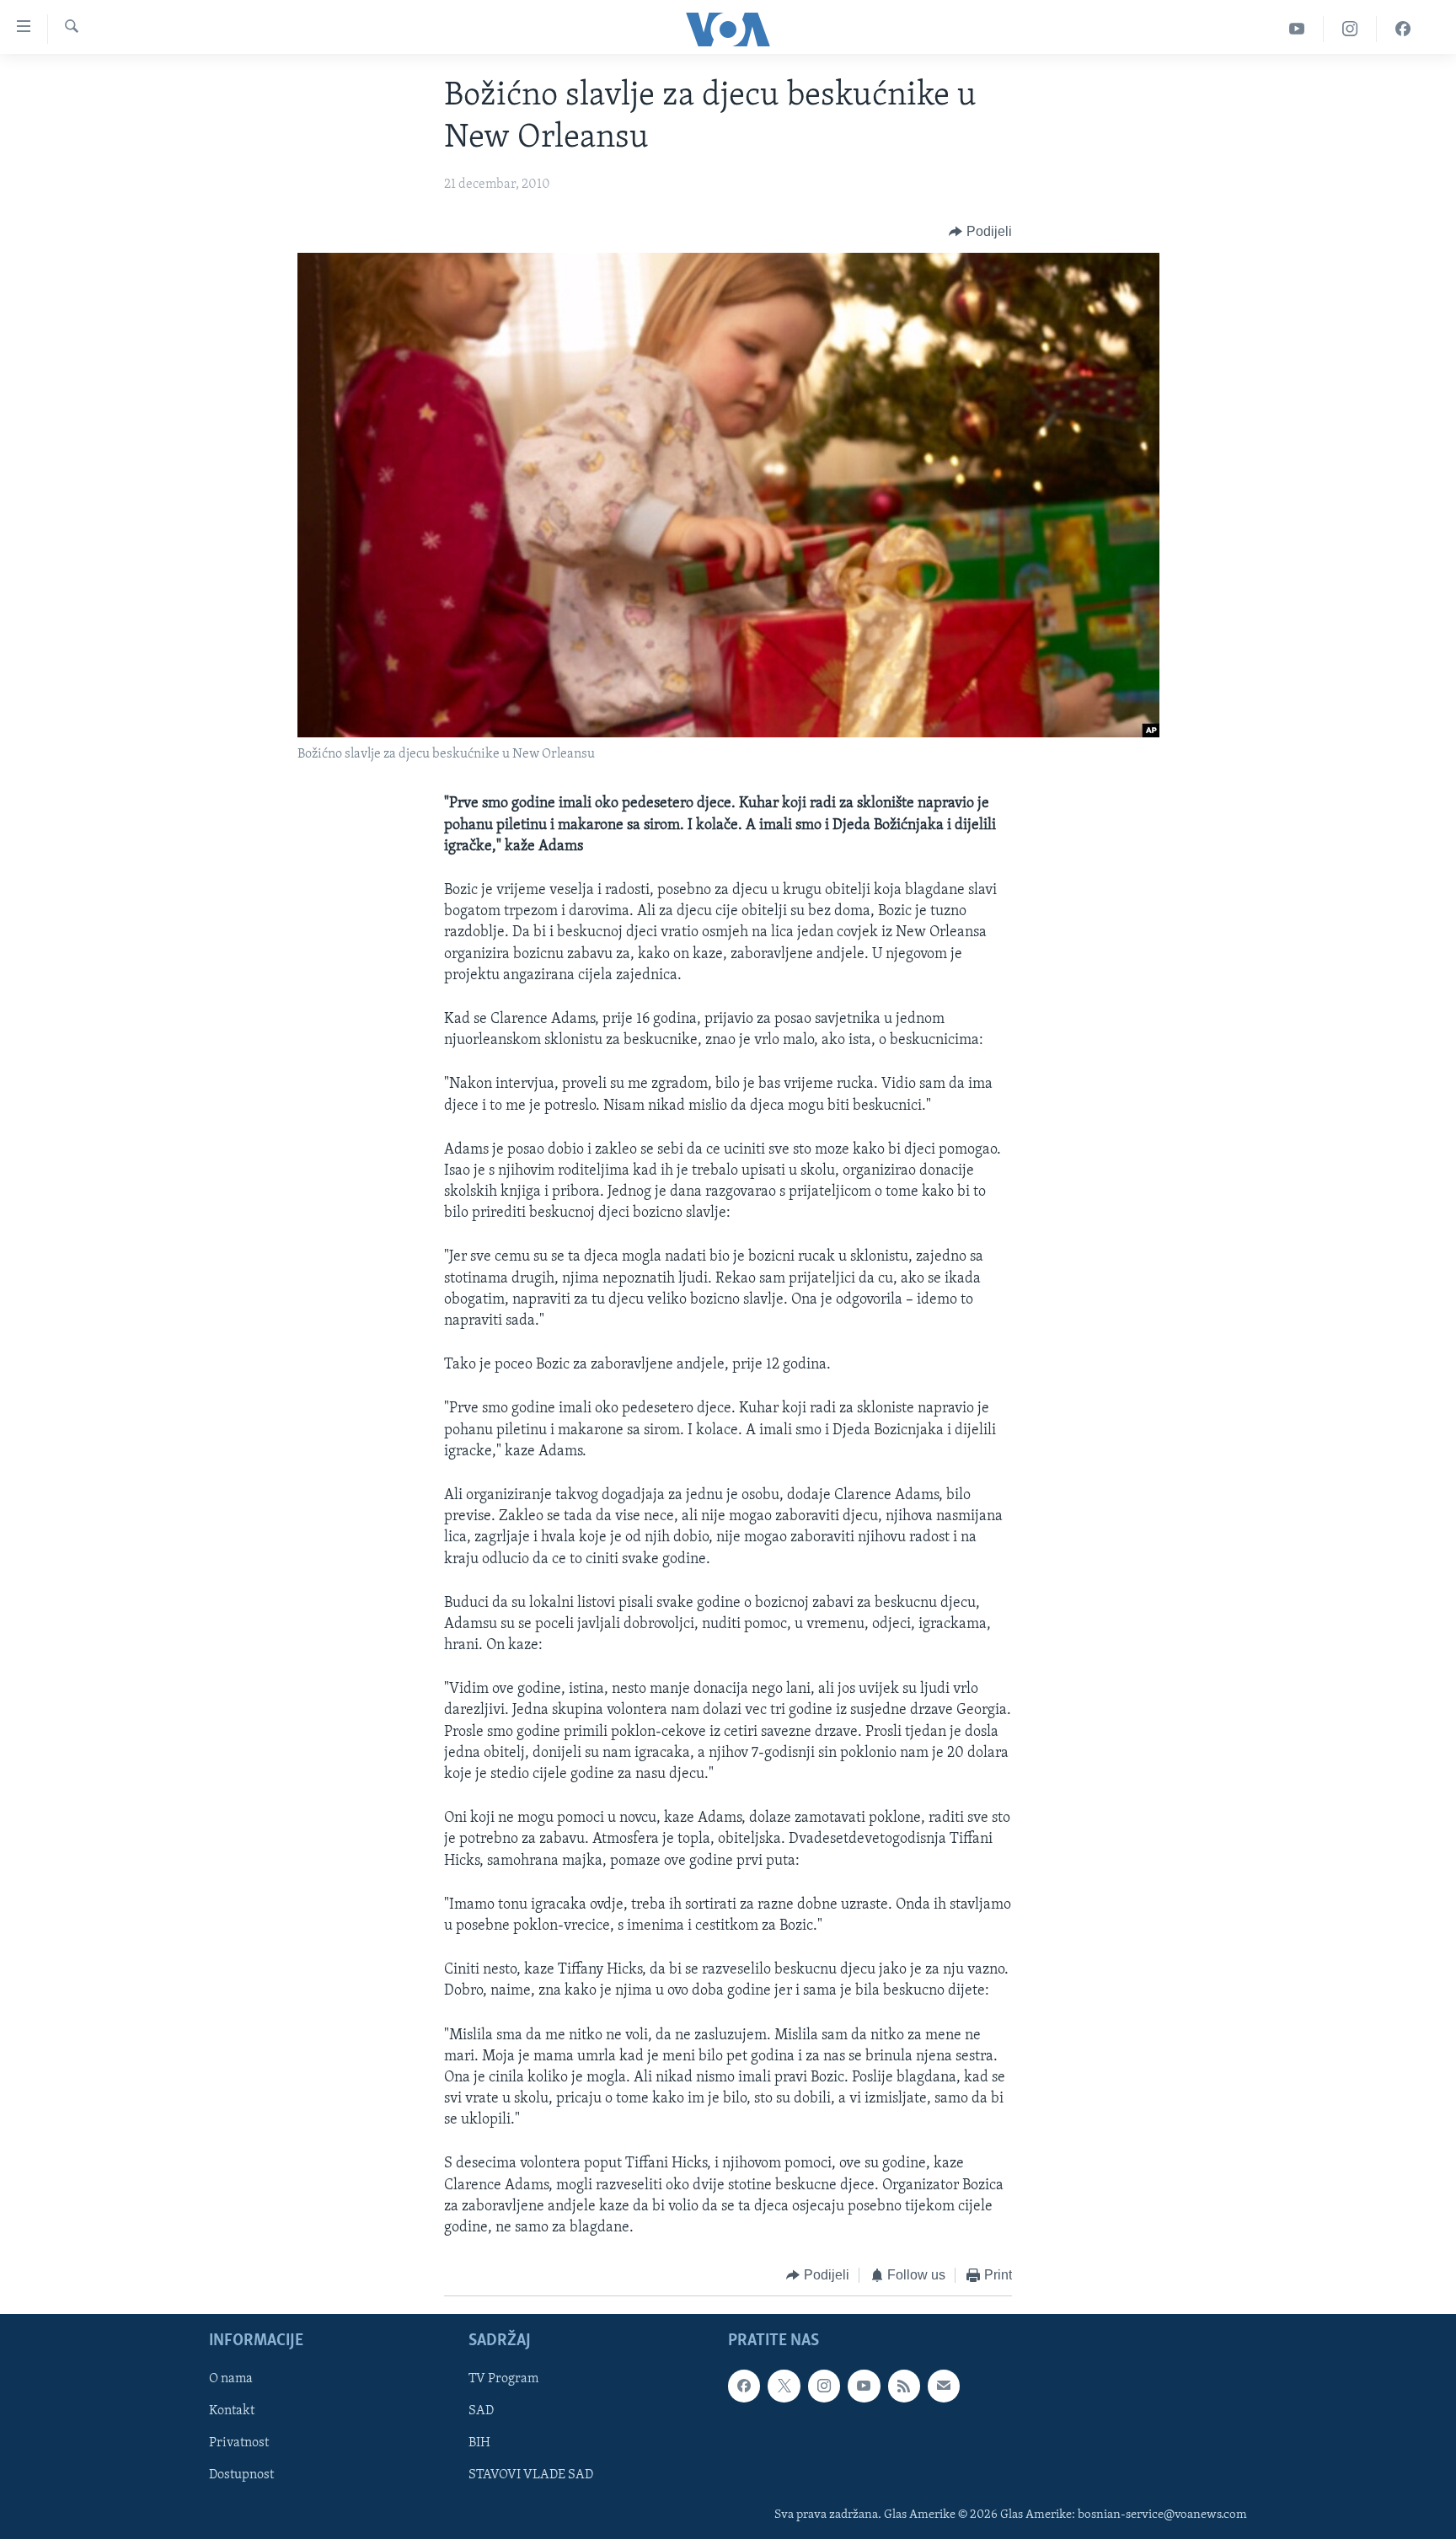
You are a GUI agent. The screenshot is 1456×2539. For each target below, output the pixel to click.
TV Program (503, 2379)
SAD (481, 2411)
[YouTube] (1297, 29)
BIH (479, 2443)
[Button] (980, 232)
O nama (231, 2379)
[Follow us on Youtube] (864, 2386)
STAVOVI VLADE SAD (531, 2475)
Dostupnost (241, 2475)
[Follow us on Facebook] (744, 2386)
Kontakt (232, 2411)
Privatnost (239, 2443)
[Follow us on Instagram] (824, 2386)
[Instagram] (1350, 29)
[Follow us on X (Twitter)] (784, 2386)
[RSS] (904, 2386)
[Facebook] (1403, 29)
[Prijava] (944, 2386)
